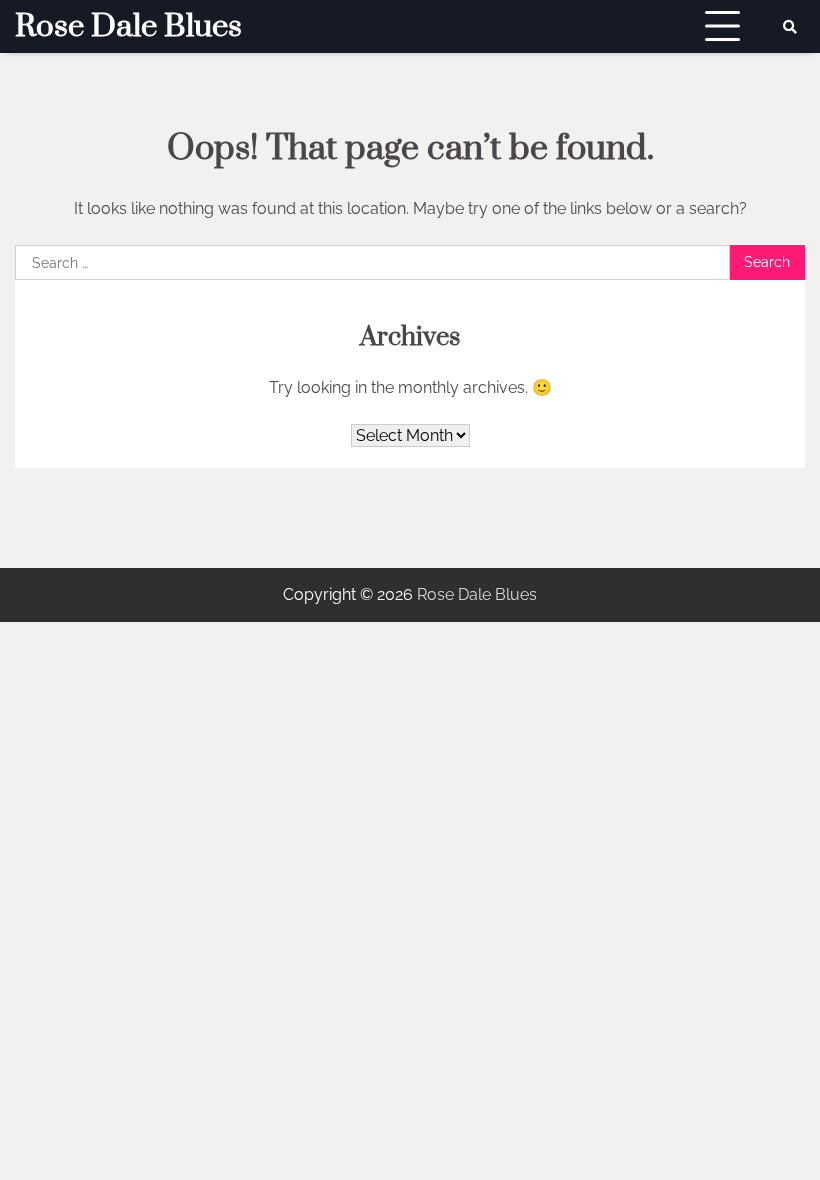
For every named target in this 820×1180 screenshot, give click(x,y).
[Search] (790, 27)
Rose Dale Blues (128, 27)
